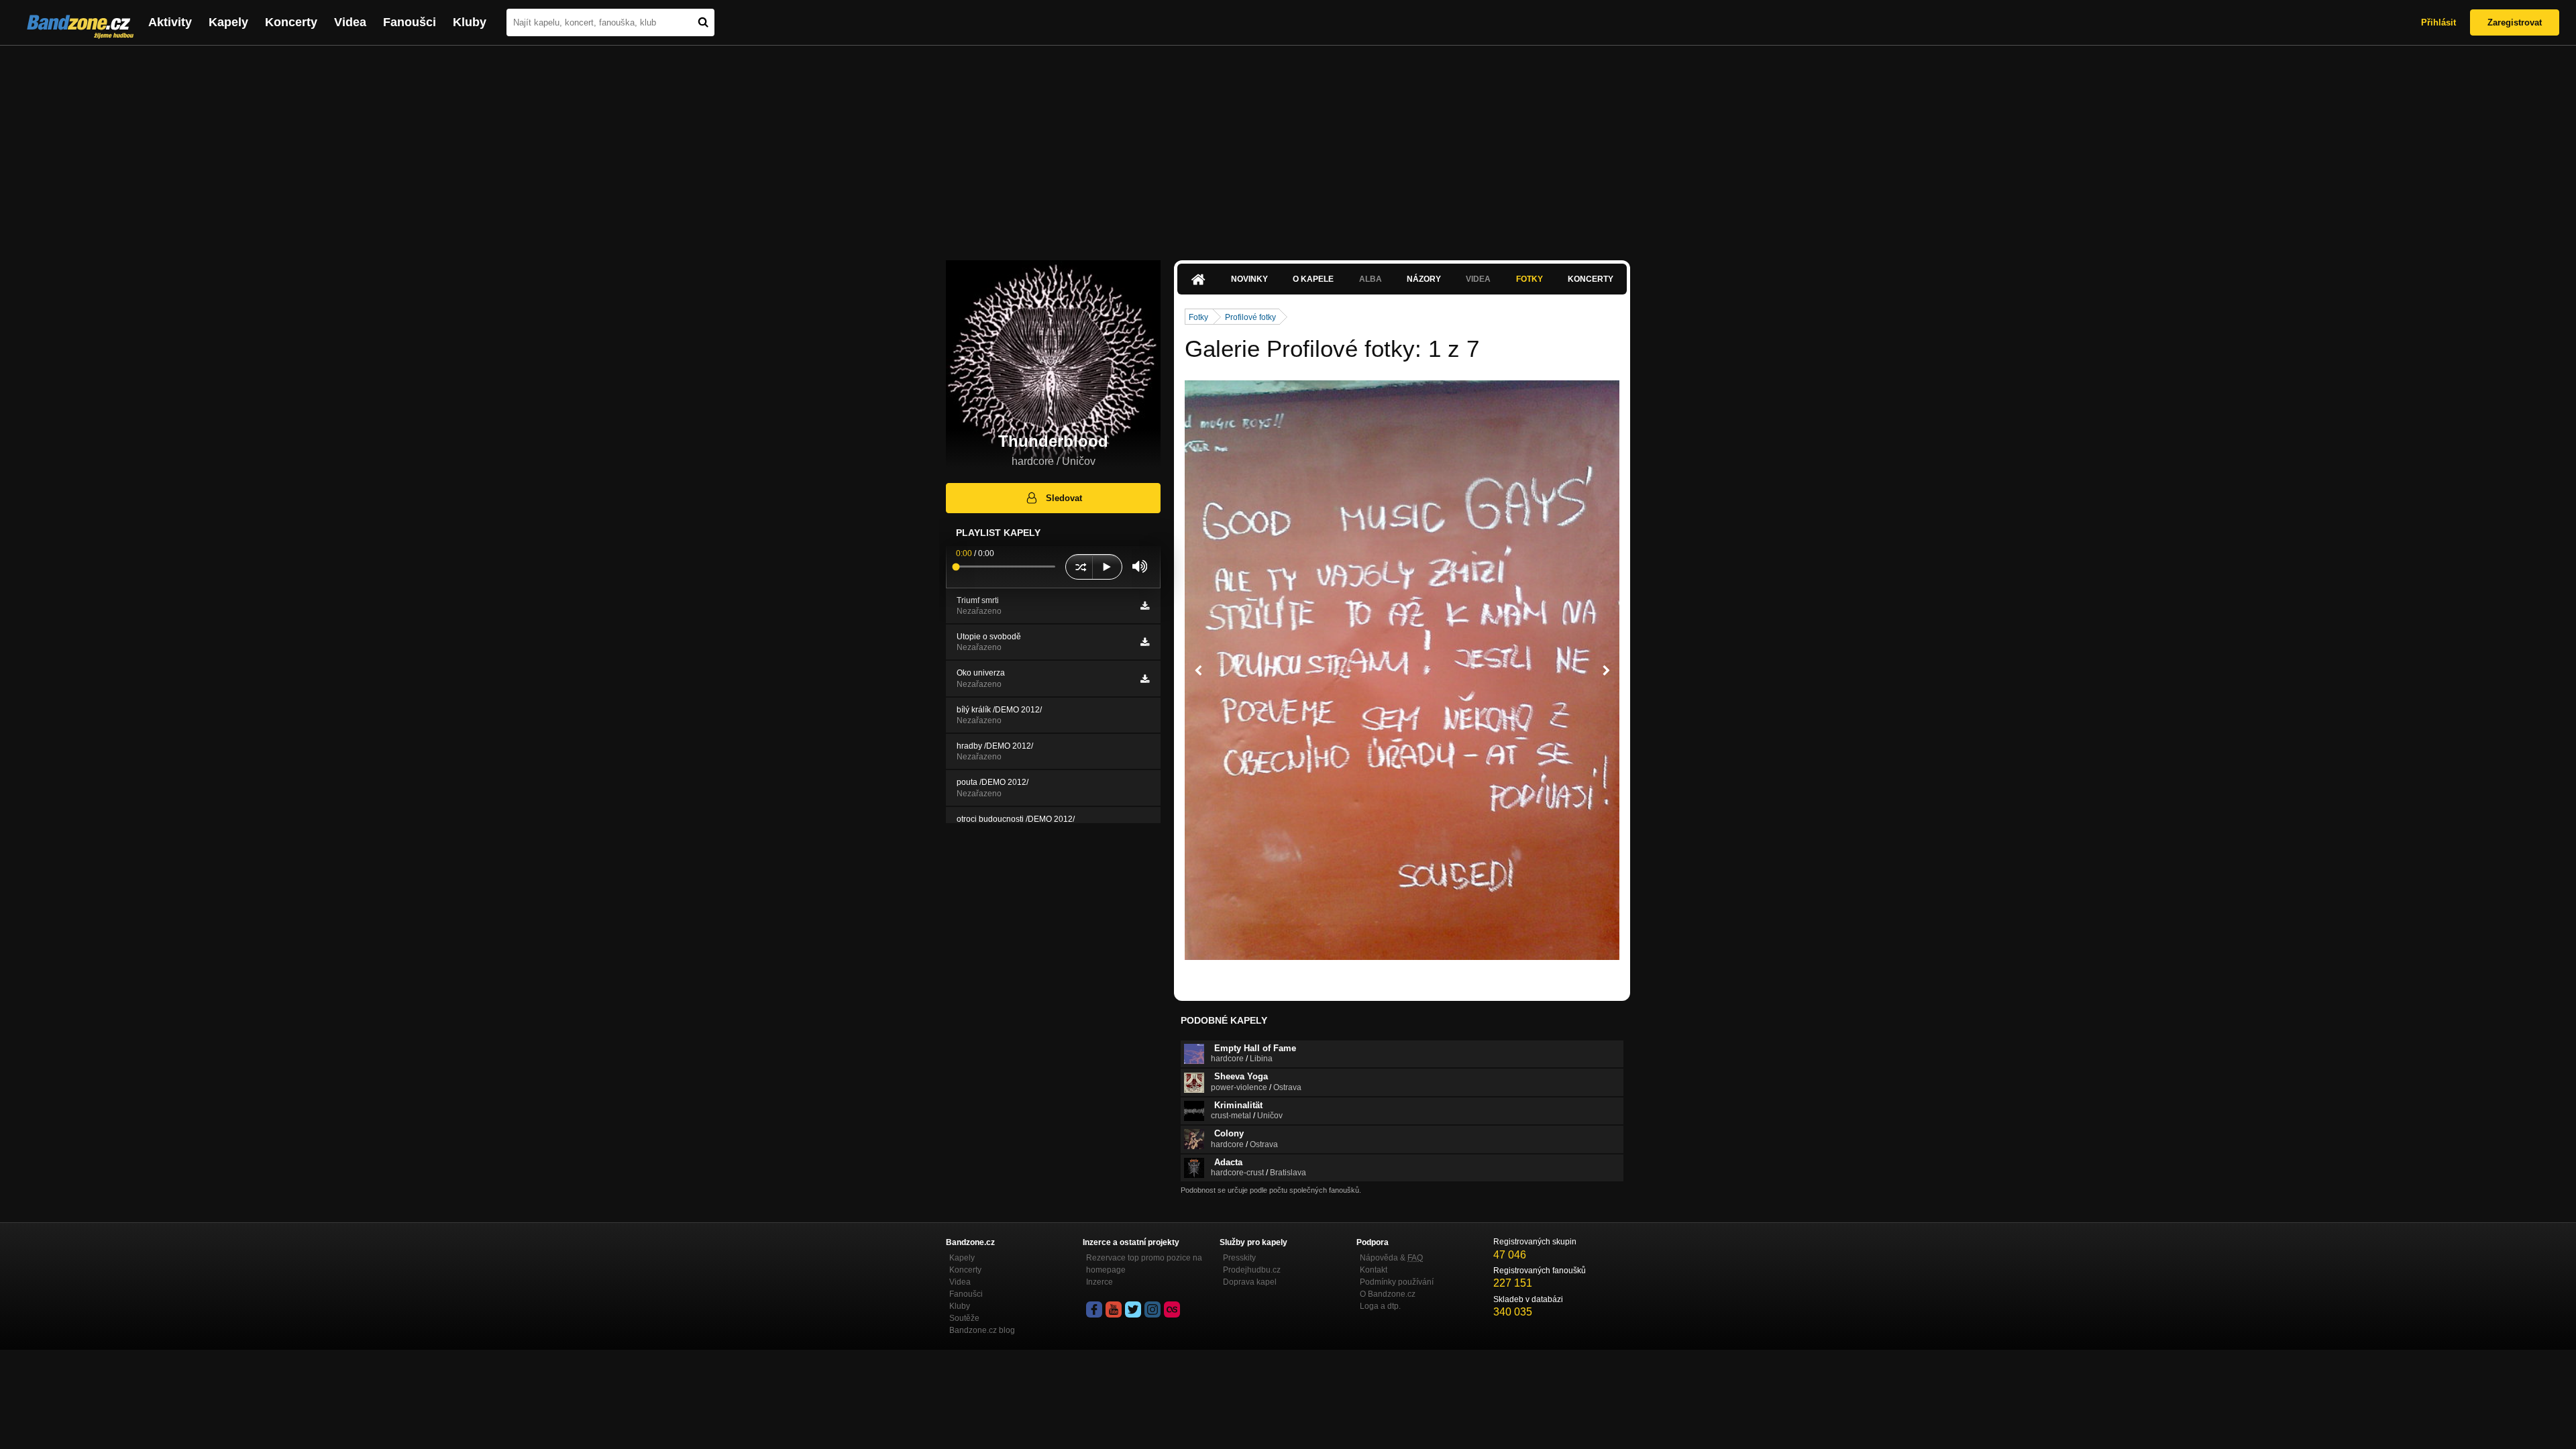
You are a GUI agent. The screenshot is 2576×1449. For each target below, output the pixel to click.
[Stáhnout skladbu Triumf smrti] (1145, 606)
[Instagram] (1152, 1309)
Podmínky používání (1397, 1282)
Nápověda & (1391, 1258)
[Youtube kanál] (1114, 1309)
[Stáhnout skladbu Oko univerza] (1145, 679)
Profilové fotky (1250, 317)
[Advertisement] (1288, 146)
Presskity (1239, 1258)
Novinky (1249, 279)
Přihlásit (2438, 22)
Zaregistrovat (2515, 22)
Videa (350, 22)
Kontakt (1374, 1270)
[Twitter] (1133, 1309)
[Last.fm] (1172, 1309)
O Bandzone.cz (1388, 1294)
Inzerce (1099, 1282)
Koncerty (291, 22)
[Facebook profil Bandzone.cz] (1094, 1309)
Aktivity (170, 22)
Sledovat (1064, 498)
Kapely (228, 22)
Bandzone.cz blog (982, 1330)
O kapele (1313, 279)
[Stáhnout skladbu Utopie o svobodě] (1145, 642)
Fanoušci (410, 22)
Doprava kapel (1250, 1282)
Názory (1424, 279)
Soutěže (964, 1318)
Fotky (1529, 279)
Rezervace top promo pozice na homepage (1144, 1264)
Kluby (470, 22)
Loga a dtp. (1380, 1306)
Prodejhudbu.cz (1252, 1270)
